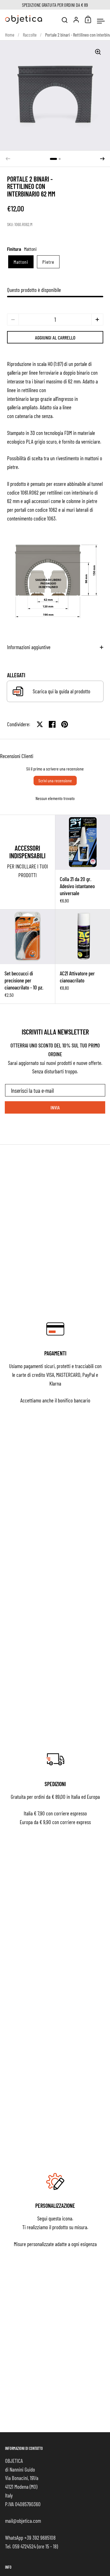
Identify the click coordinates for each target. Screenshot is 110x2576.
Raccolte (30, 35)
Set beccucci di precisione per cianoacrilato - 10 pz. (27, 957)
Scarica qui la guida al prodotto (61, 691)
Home (10, 35)
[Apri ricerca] (65, 20)
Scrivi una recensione (55, 780)
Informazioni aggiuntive (29, 647)
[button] (53, 159)
